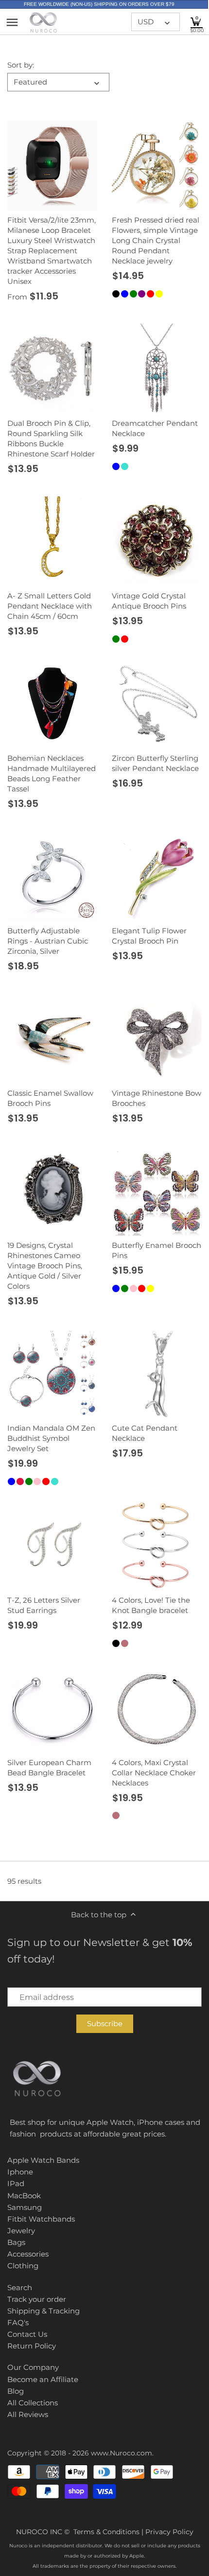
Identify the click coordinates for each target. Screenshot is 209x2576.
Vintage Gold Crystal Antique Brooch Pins (149, 601)
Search (20, 2287)
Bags (16, 2242)
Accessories (28, 2254)
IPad (16, 2183)
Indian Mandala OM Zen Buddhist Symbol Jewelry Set (51, 1438)
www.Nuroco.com (122, 2453)
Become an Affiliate (43, 2379)
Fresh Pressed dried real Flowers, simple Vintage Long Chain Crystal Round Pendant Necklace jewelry (156, 240)
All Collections (33, 2403)
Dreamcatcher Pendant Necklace (155, 428)
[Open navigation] (12, 22)
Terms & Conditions (106, 2532)
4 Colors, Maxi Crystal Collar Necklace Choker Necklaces (154, 1773)
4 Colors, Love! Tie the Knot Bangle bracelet (151, 1605)
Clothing (23, 2266)
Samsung (25, 2207)
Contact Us (27, 2334)
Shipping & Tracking (44, 2311)
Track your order (37, 2299)
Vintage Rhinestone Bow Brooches (157, 1098)
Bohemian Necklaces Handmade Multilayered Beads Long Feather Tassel (52, 773)
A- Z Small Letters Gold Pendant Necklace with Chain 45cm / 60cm (50, 606)
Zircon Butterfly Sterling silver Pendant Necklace (155, 763)
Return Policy (32, 2346)
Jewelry (21, 2231)
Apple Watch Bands (43, 2160)
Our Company (33, 2367)
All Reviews (28, 2414)
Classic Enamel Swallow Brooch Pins (50, 1098)
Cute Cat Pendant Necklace (145, 1433)
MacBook (24, 2196)
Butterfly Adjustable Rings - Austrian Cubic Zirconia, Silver (48, 941)
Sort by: (21, 65)
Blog (16, 2391)
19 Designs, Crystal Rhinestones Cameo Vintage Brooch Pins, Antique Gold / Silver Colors (45, 1266)
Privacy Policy (169, 2532)
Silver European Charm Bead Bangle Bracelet (49, 1768)
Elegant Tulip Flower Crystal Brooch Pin (149, 936)
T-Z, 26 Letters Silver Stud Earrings (44, 1605)
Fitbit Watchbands (41, 2219)
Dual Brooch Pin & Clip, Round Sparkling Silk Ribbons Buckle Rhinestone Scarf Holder (51, 438)
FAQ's (18, 2322)
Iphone (20, 2172)
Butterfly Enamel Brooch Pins (157, 1250)
